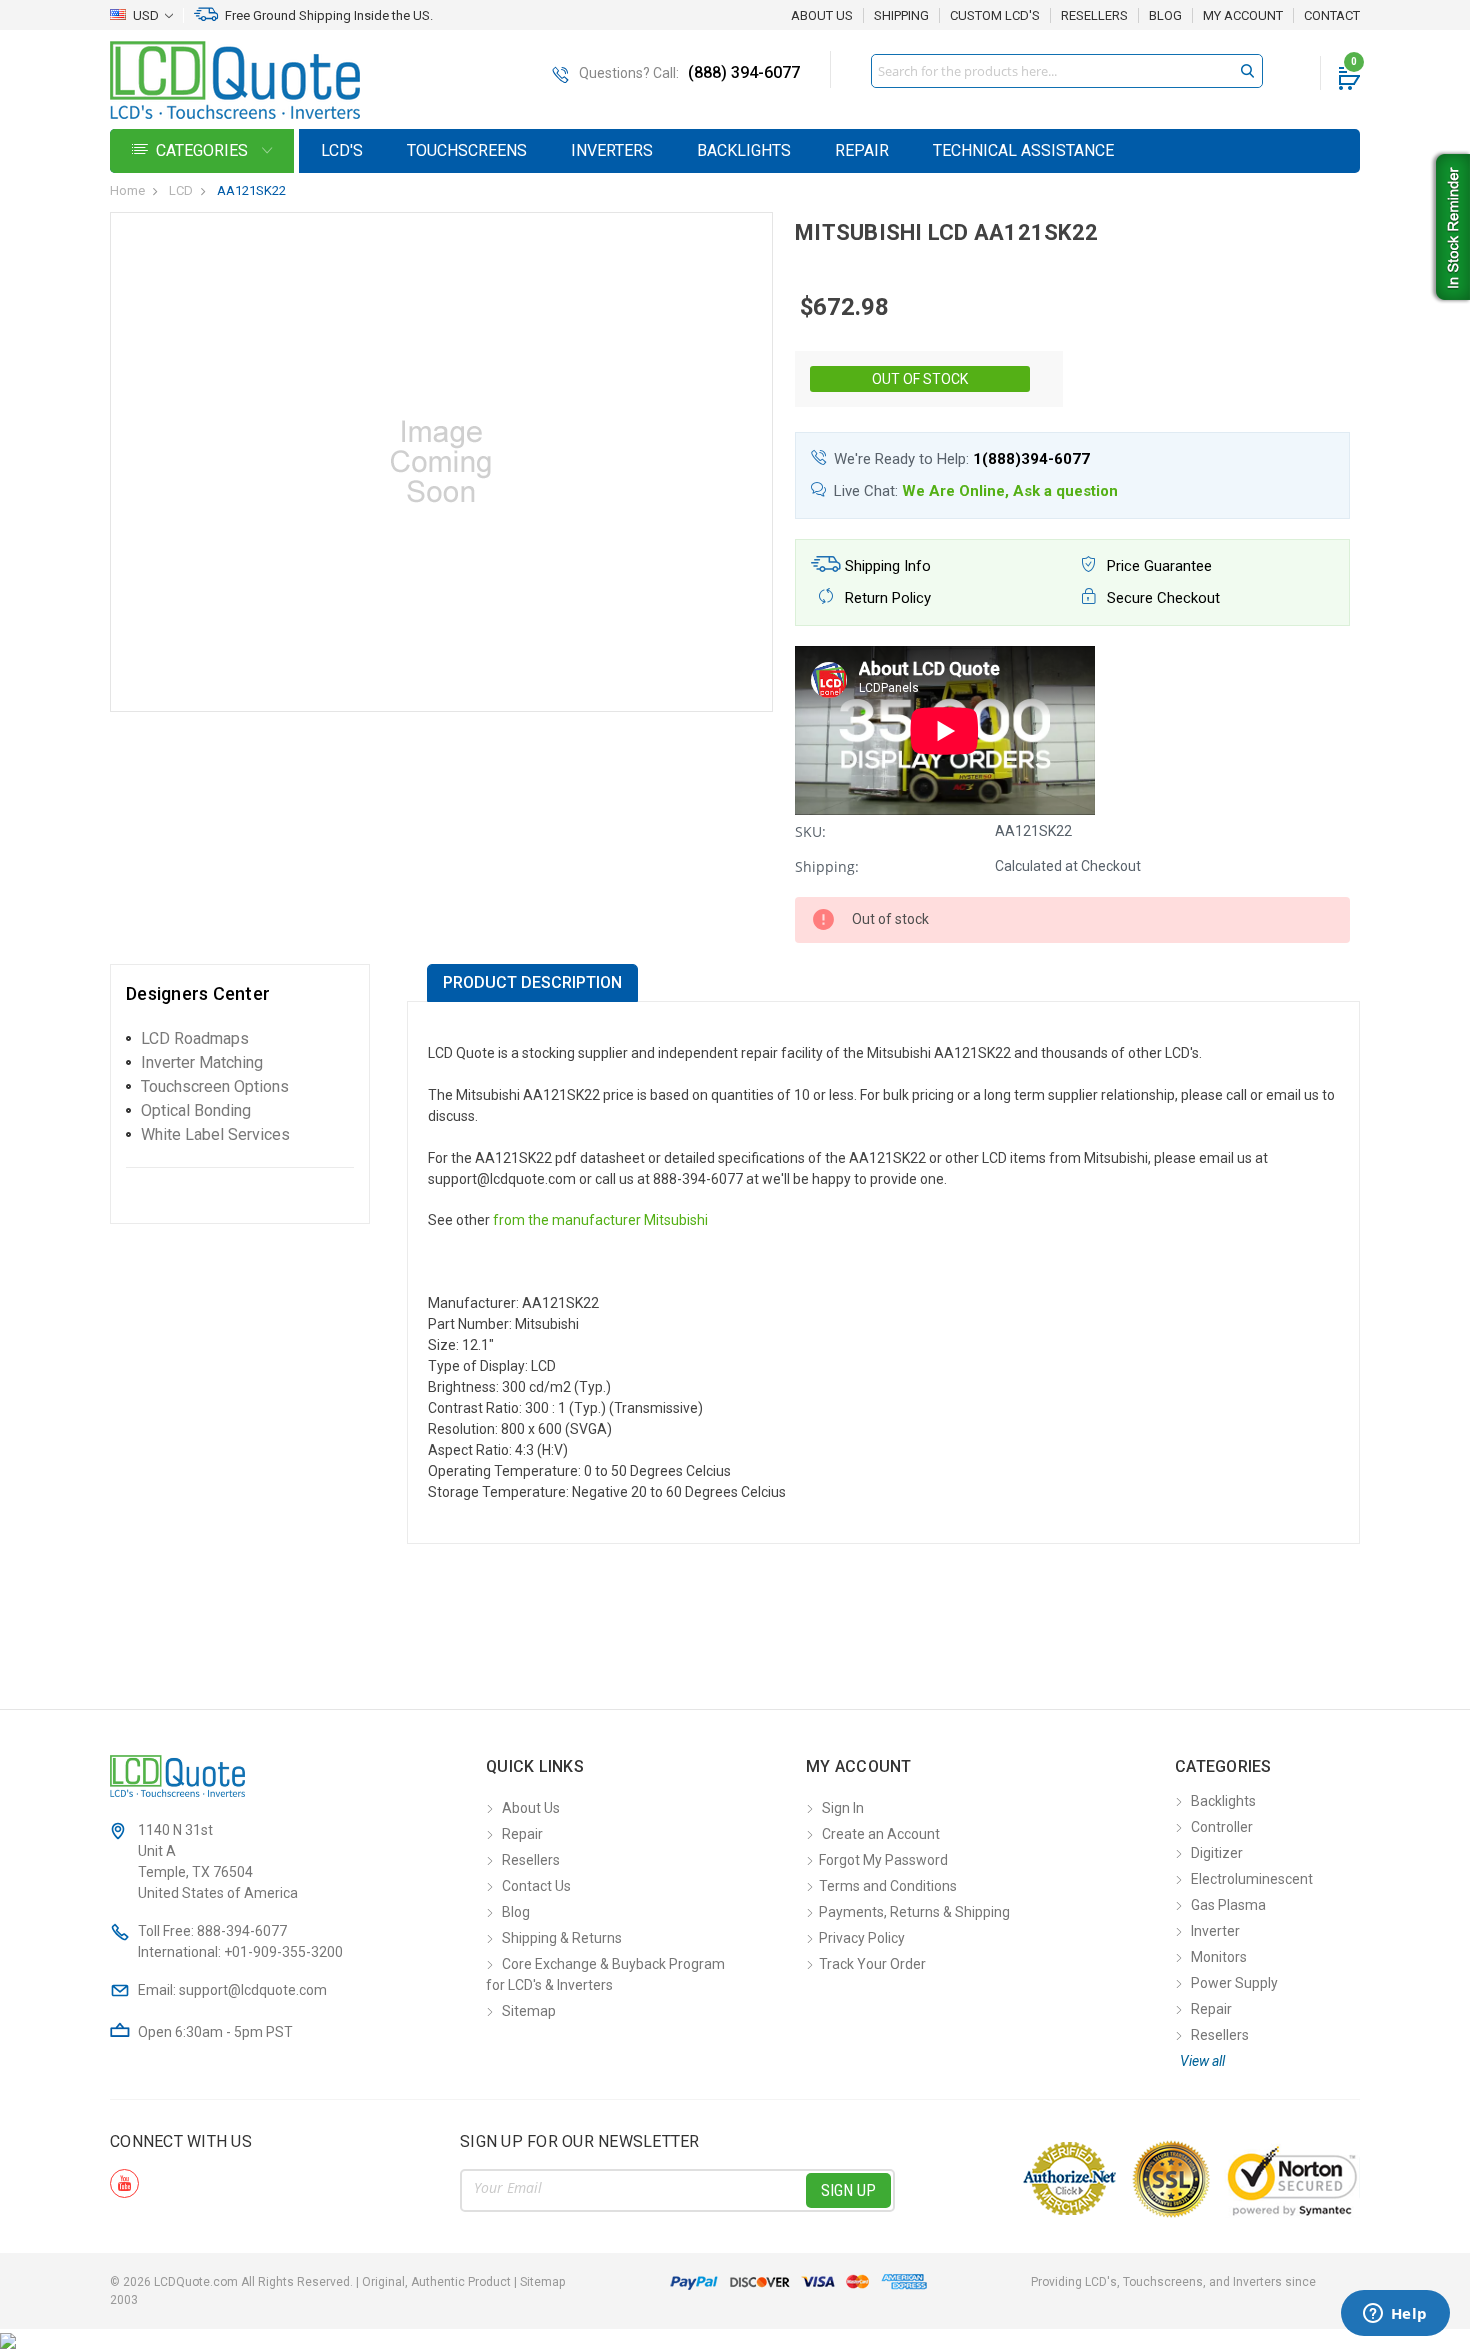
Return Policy (886, 598)
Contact (1332, 16)
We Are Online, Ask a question (1010, 491)
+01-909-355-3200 (283, 1952)
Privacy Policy (862, 1938)
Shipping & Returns (562, 1938)
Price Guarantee (1157, 566)
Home (127, 190)
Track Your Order (872, 1964)
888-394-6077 (242, 1931)
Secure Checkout (1161, 598)
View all (1202, 2061)
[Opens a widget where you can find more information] (1395, 2315)
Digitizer (1217, 1853)
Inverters (612, 150)
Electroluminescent (1252, 1879)
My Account (1243, 16)
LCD (181, 190)
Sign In (843, 1808)
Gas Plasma (1228, 1905)
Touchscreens (467, 150)
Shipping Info (886, 566)
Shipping (901, 16)
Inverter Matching (202, 1062)
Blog (1165, 16)
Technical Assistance (1023, 150)
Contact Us (536, 1886)
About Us (822, 15)
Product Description (532, 982)
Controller (1222, 1827)
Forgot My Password (883, 1860)
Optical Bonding (196, 1110)
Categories (204, 150)
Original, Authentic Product (436, 2282)
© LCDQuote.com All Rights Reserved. (337, 2282)
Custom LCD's (995, 16)
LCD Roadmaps (195, 1038)
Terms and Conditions (888, 1886)
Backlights (744, 150)
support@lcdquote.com (253, 1990)
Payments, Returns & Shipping (914, 1912)
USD (146, 15)
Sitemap (529, 2011)
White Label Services (215, 1134)
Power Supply (1234, 1983)
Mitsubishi (676, 1220)
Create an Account (881, 1834)
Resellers (1094, 16)
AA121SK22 (251, 190)
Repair (862, 150)
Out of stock (920, 379)
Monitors (1219, 1957)
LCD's (342, 150)
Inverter (1215, 1931)
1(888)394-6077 (1031, 459)
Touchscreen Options (215, 1086)
